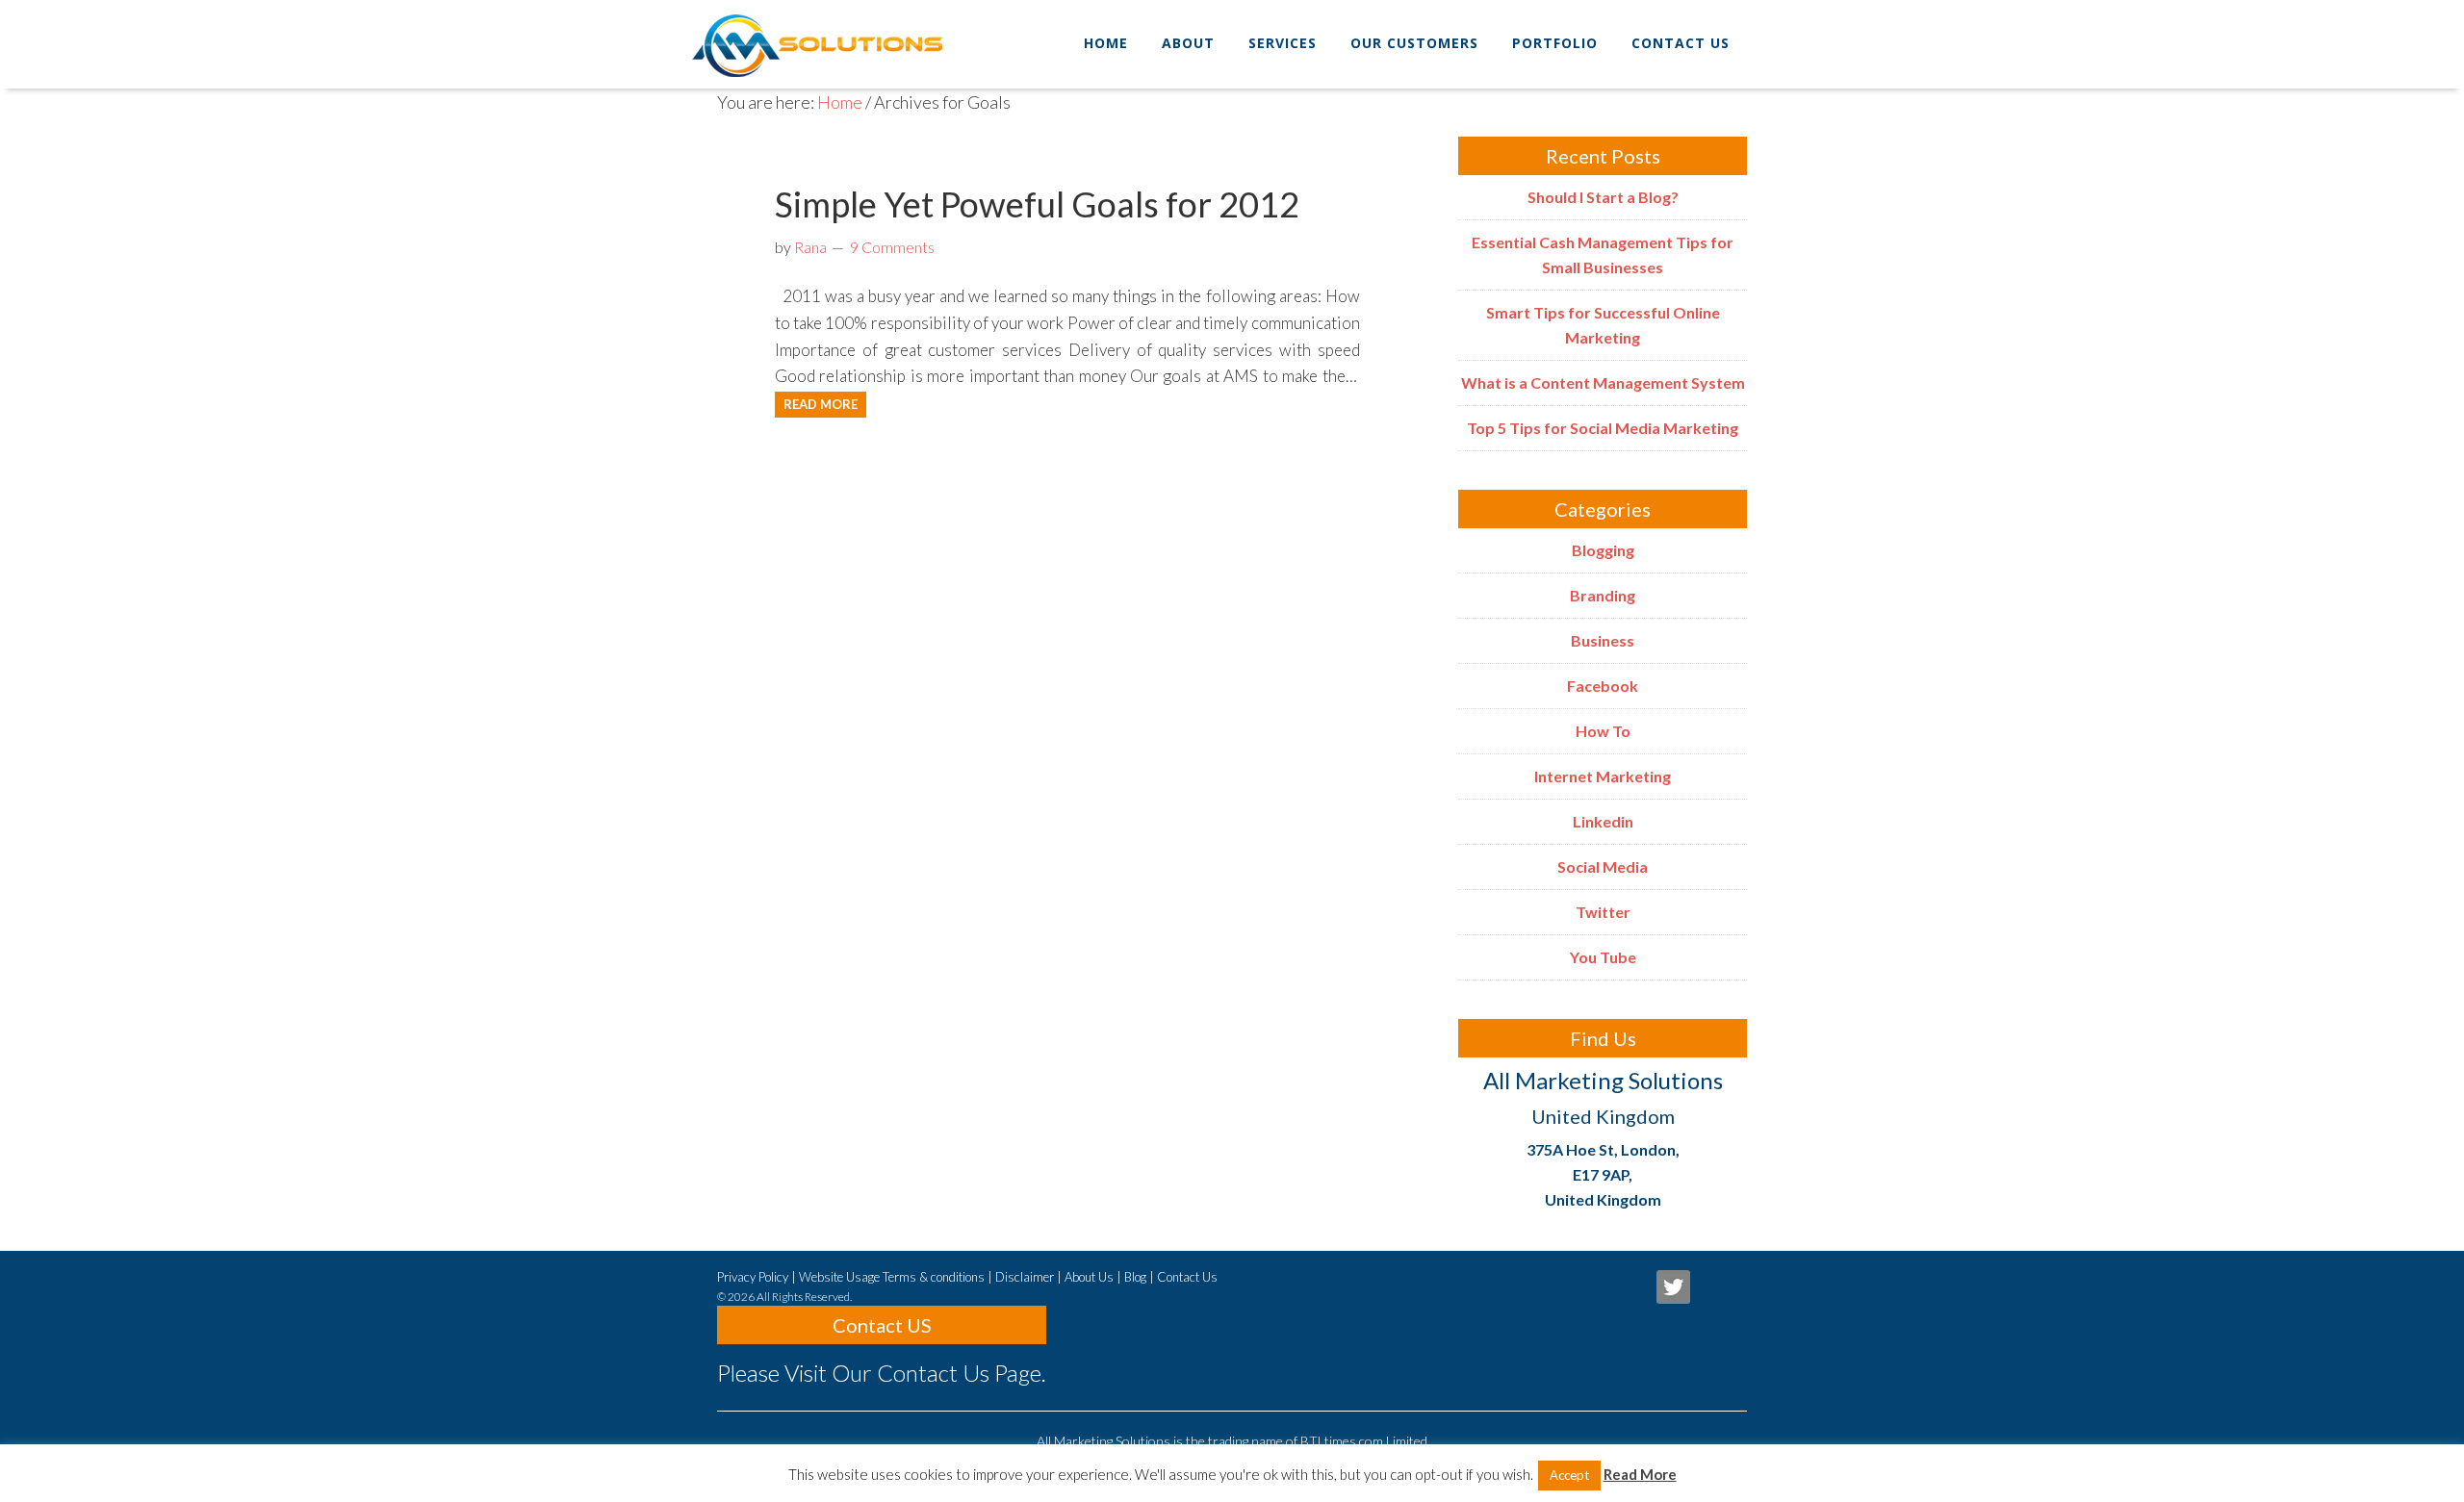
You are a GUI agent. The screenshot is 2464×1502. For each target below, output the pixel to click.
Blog (1135, 1277)
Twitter (1603, 912)
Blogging (1603, 550)
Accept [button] (1569, 1475)
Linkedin (1603, 821)
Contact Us (1187, 1277)
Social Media (1603, 866)
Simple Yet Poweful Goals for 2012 (1037, 204)
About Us (1089, 1277)
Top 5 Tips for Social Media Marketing (1603, 428)
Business (1603, 640)
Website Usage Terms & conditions (892, 1277)
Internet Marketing (1603, 776)
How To (1603, 731)
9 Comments (892, 247)
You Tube (1603, 957)
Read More (821, 404)
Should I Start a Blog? (1603, 197)
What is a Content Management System (1603, 382)
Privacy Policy (753, 1277)
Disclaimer (1025, 1277)
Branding (1603, 595)
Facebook (1603, 686)
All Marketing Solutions (848, 33)
